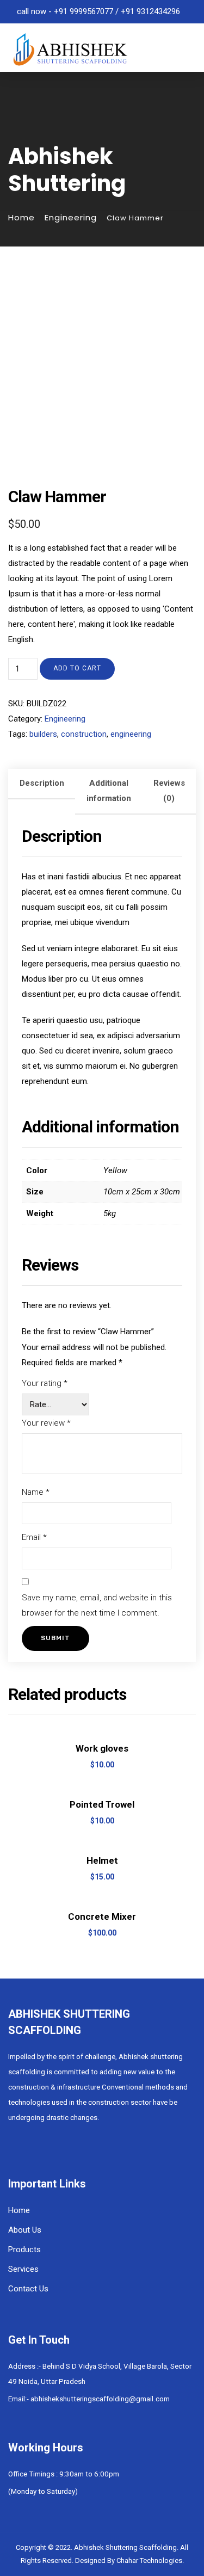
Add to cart (77, 668)
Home (21, 217)
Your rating (45, 1383)
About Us (25, 2230)
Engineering (71, 217)
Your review (46, 1423)
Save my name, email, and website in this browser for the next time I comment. (97, 1605)
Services (23, 2269)
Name (36, 1492)
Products (24, 2250)
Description (42, 783)
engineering (131, 734)
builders (43, 734)
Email (34, 1537)
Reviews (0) (169, 791)
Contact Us (28, 2289)
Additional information (109, 791)
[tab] (42, 792)
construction (84, 734)
